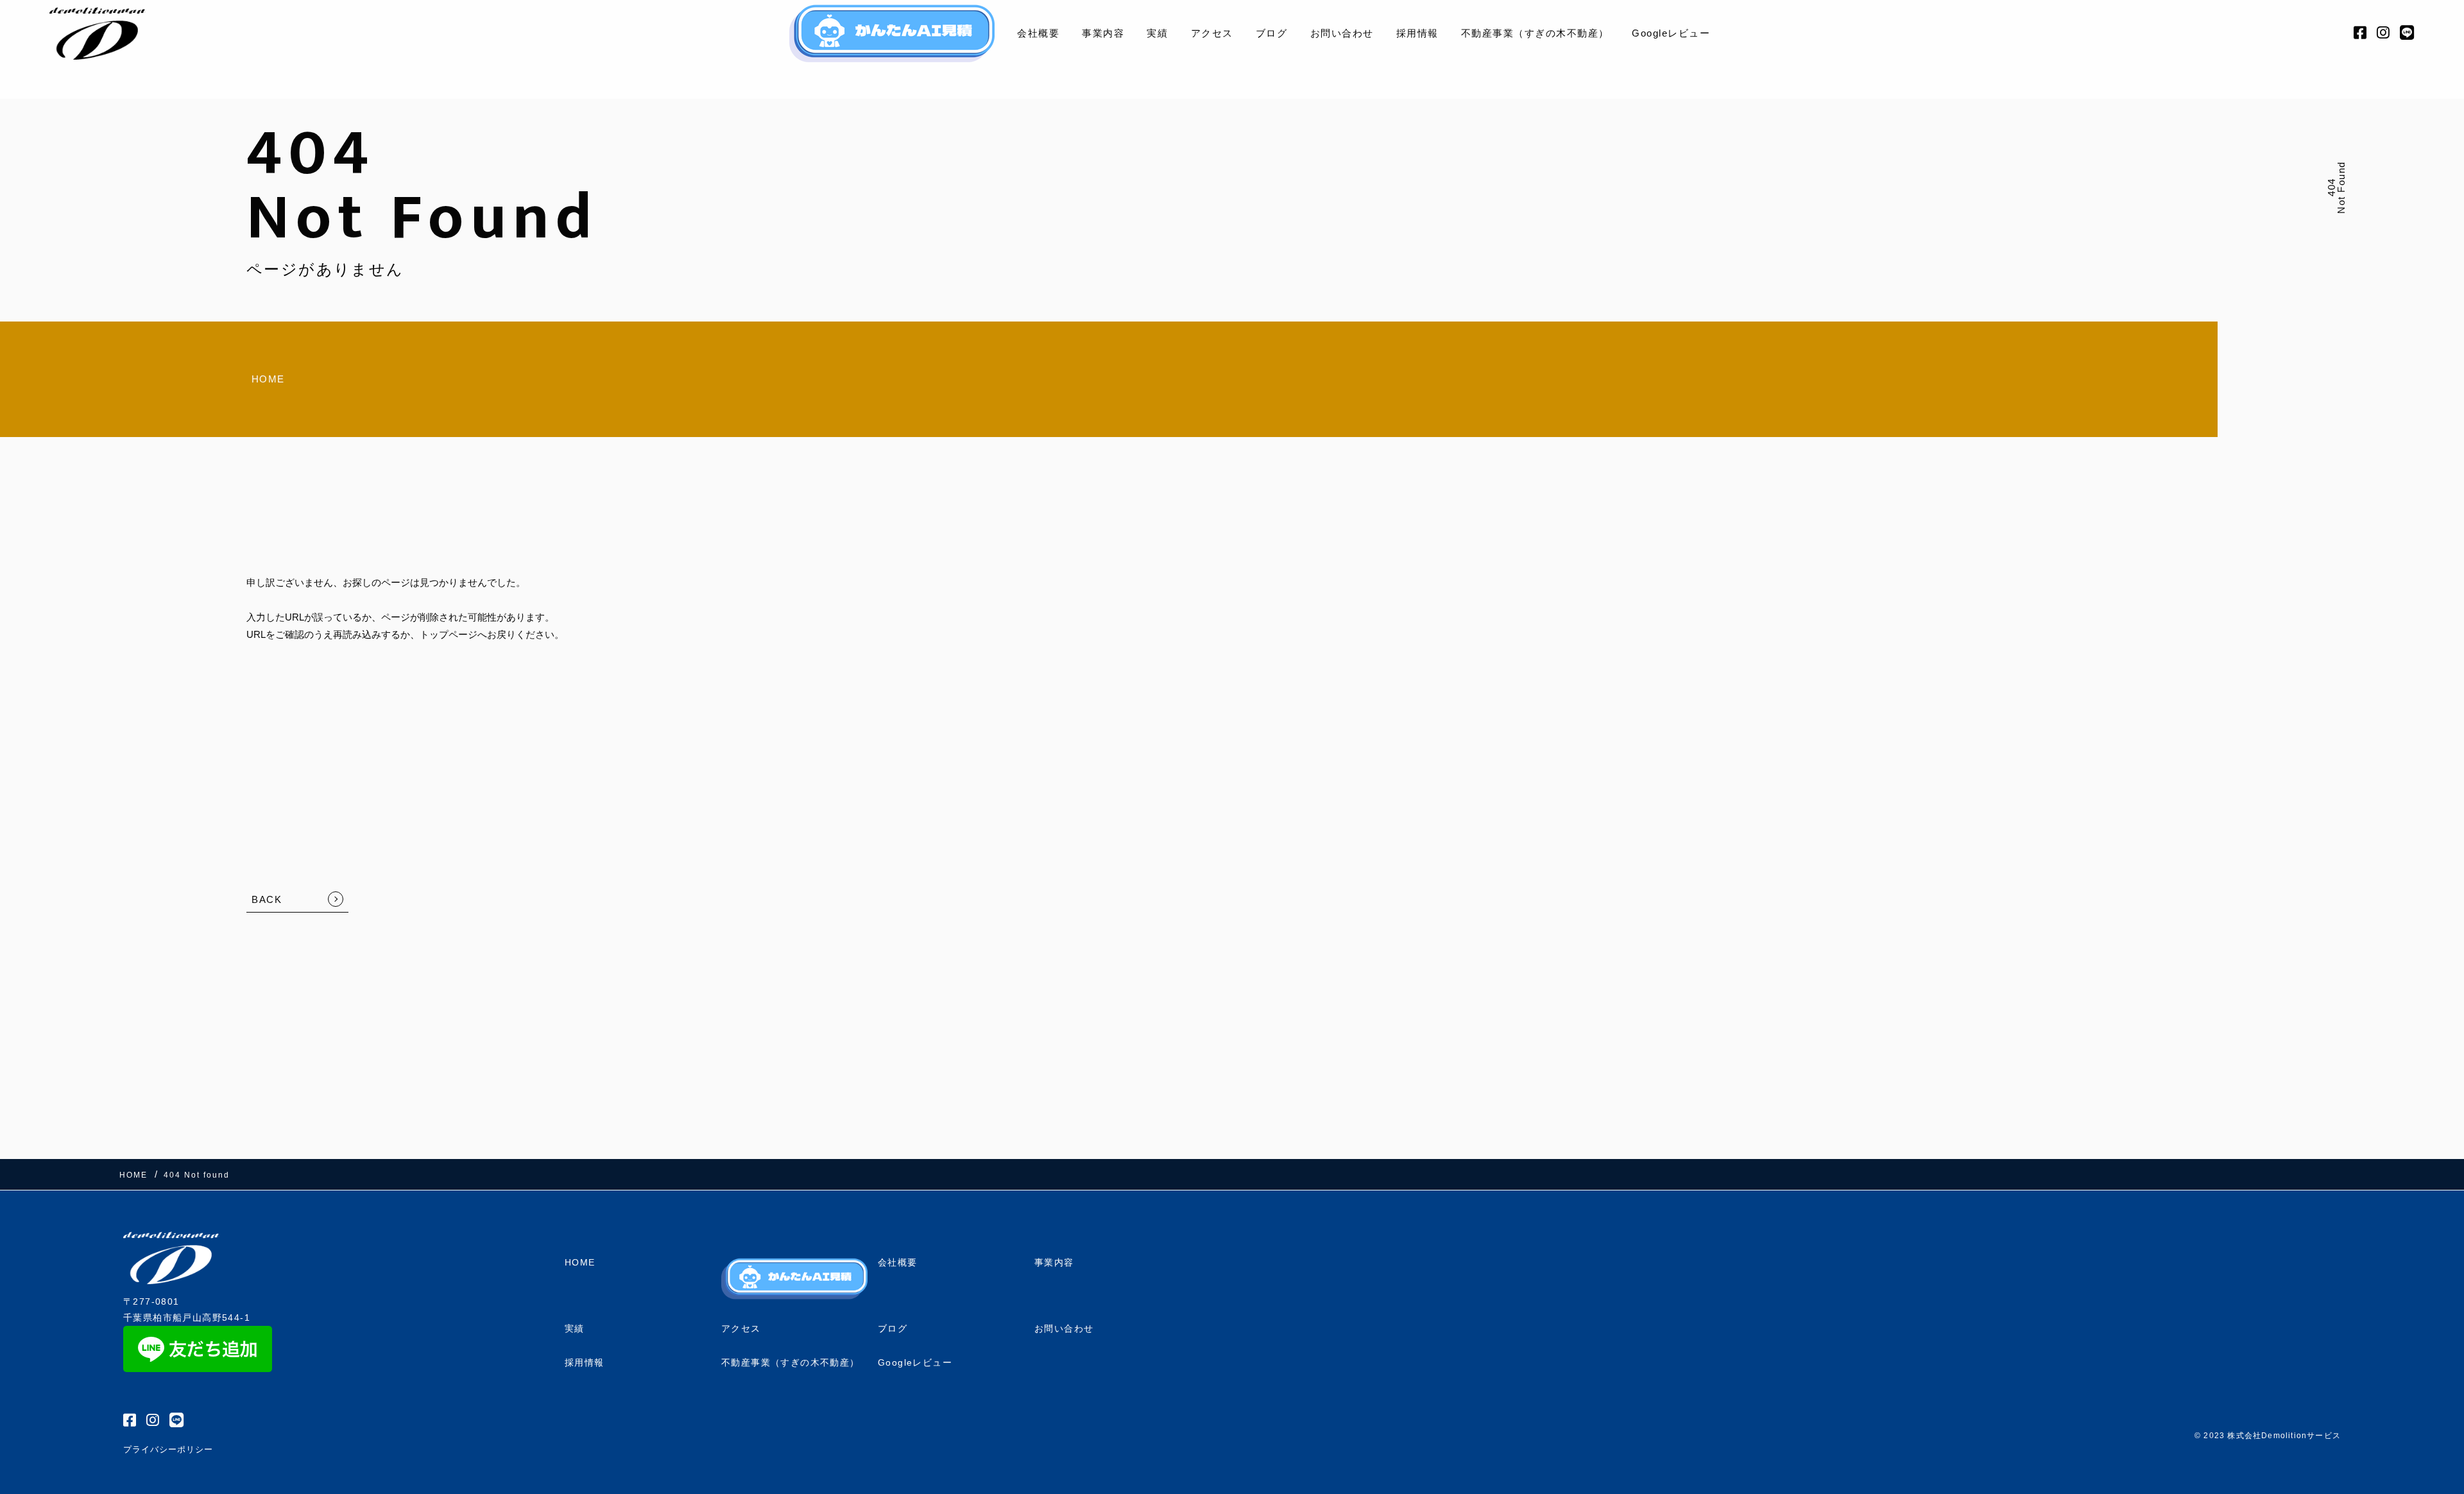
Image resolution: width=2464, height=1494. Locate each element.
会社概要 (1038, 33)
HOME (268, 379)
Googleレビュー (1671, 33)
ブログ (1272, 33)
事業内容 (1103, 33)
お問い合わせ (1342, 33)
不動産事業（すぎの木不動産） (1535, 33)
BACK (267, 899)
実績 (1157, 33)
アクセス (1212, 33)
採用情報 (1417, 33)
